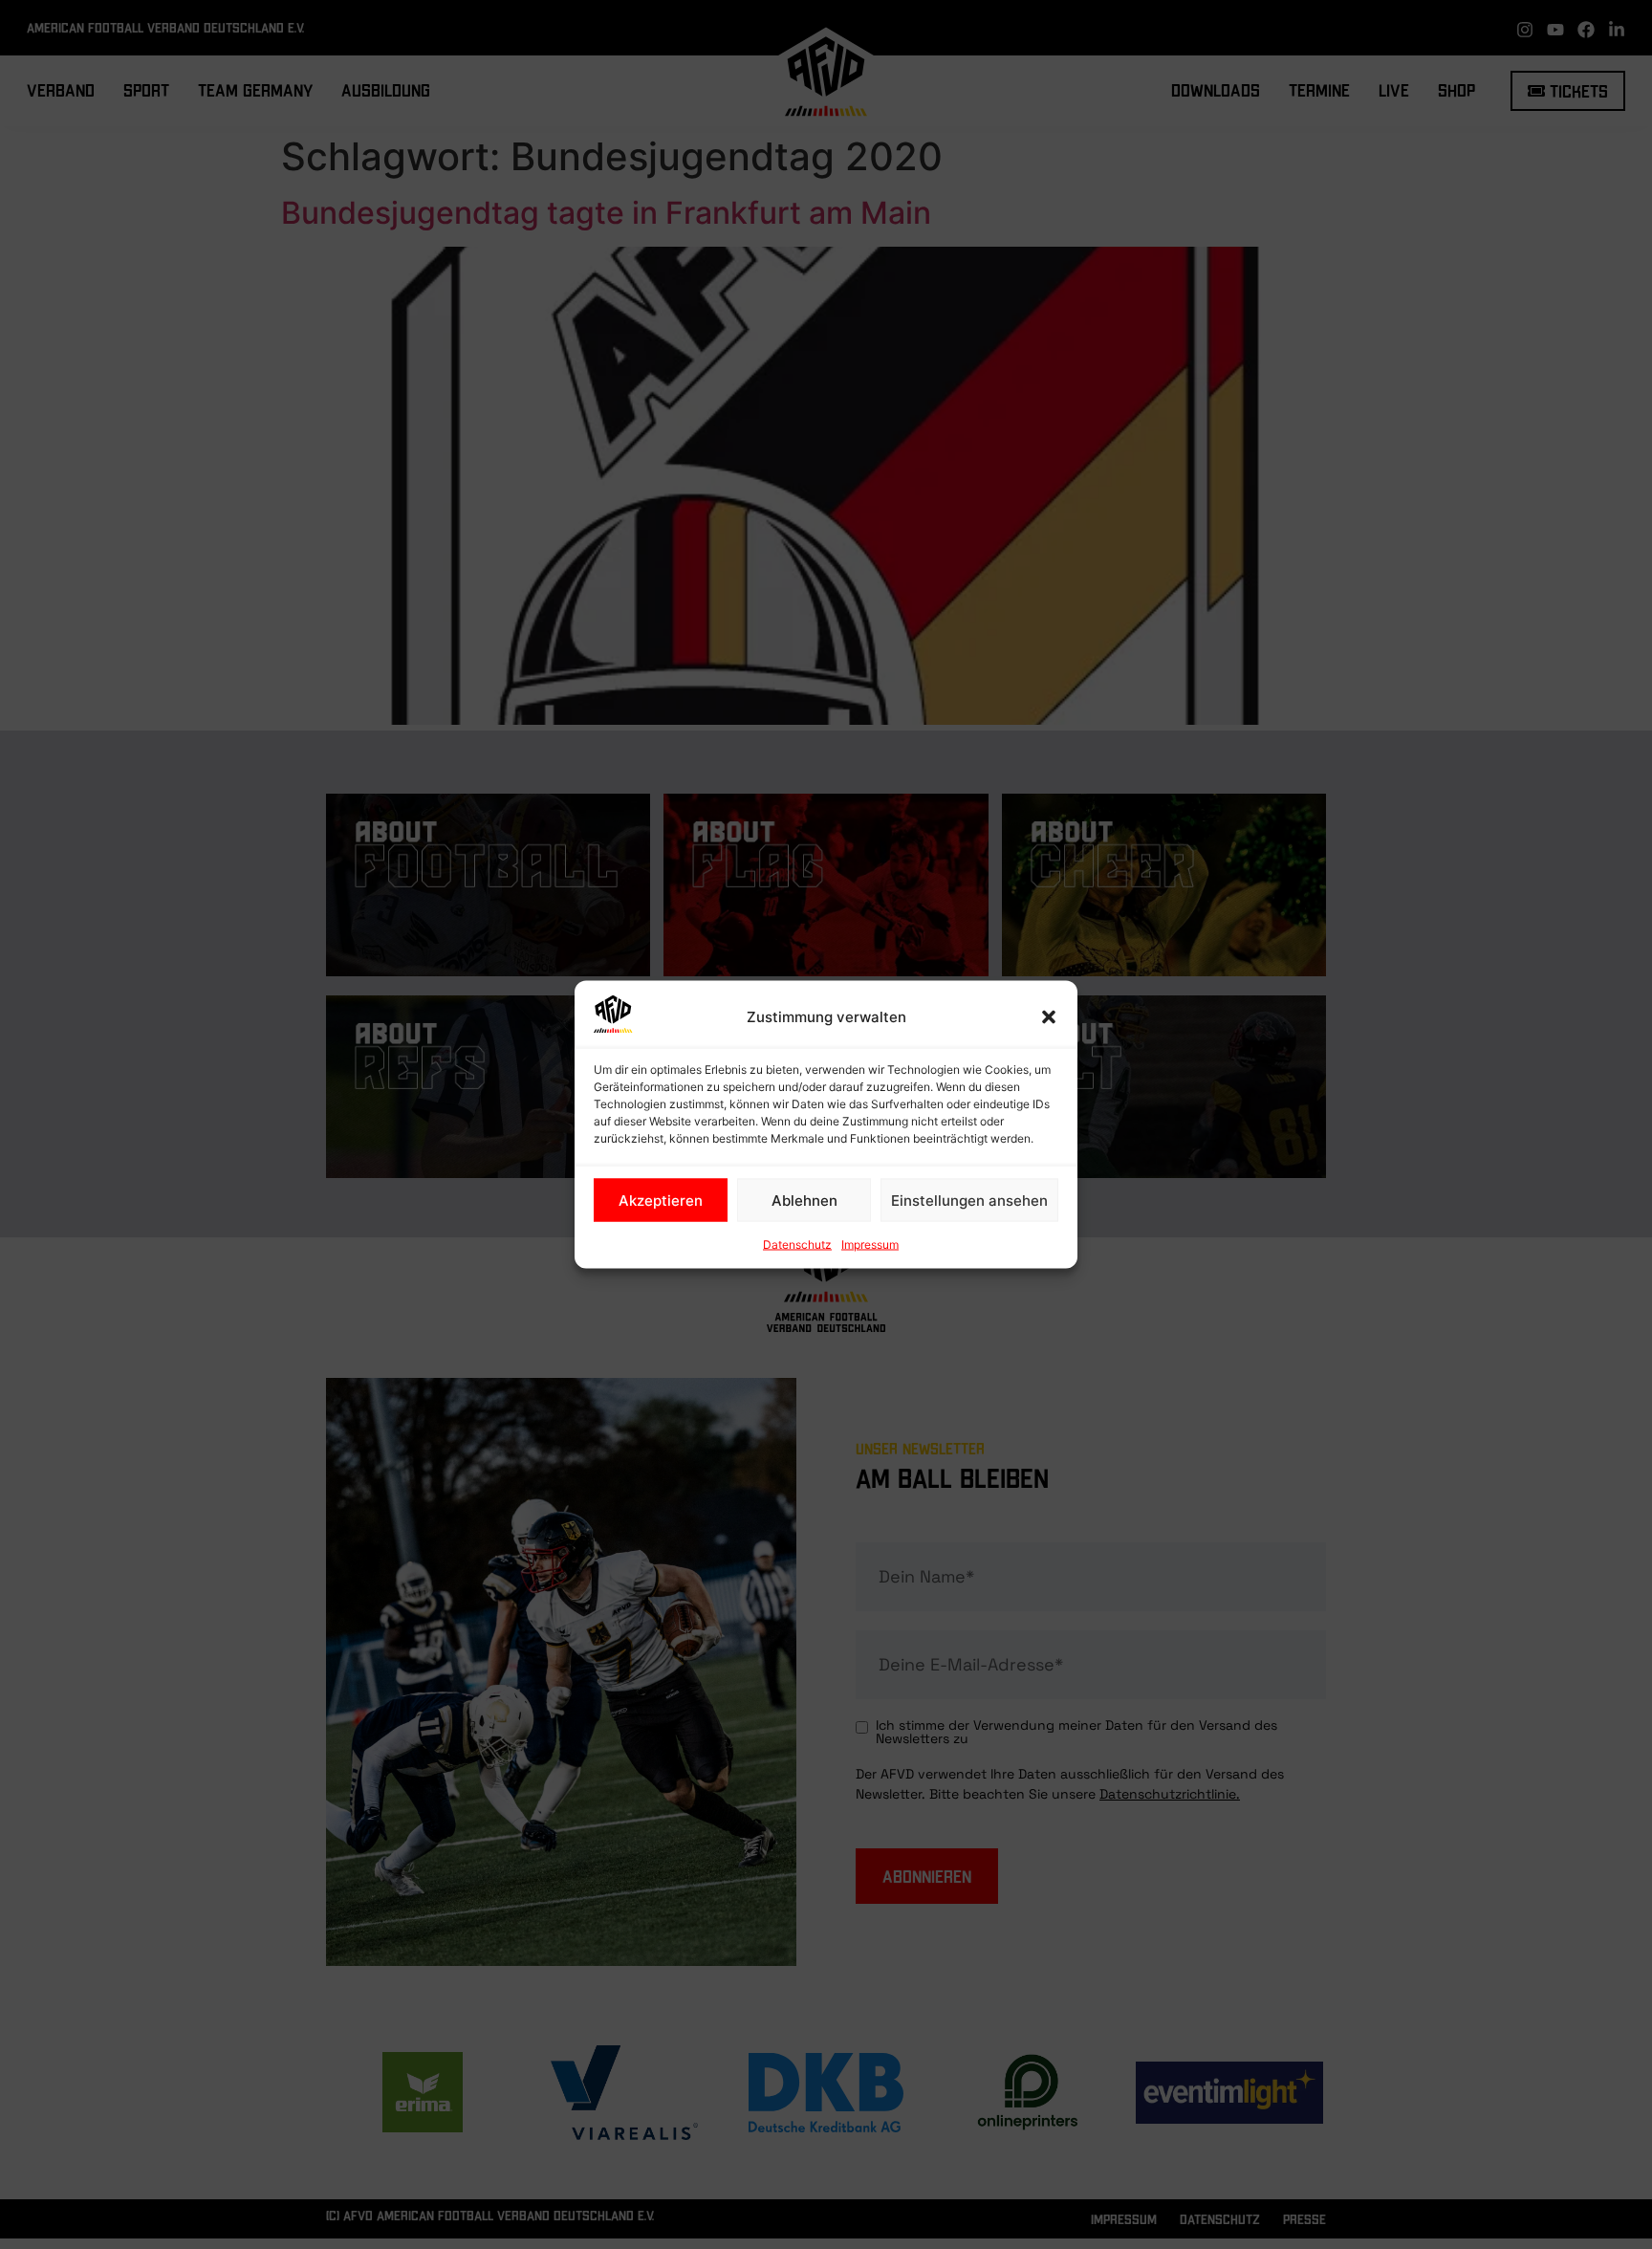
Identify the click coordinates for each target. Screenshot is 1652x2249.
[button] (1049, 1017)
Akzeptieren (661, 1200)
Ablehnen (804, 1200)
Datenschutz (797, 1245)
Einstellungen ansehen (969, 1200)
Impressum (870, 1245)
